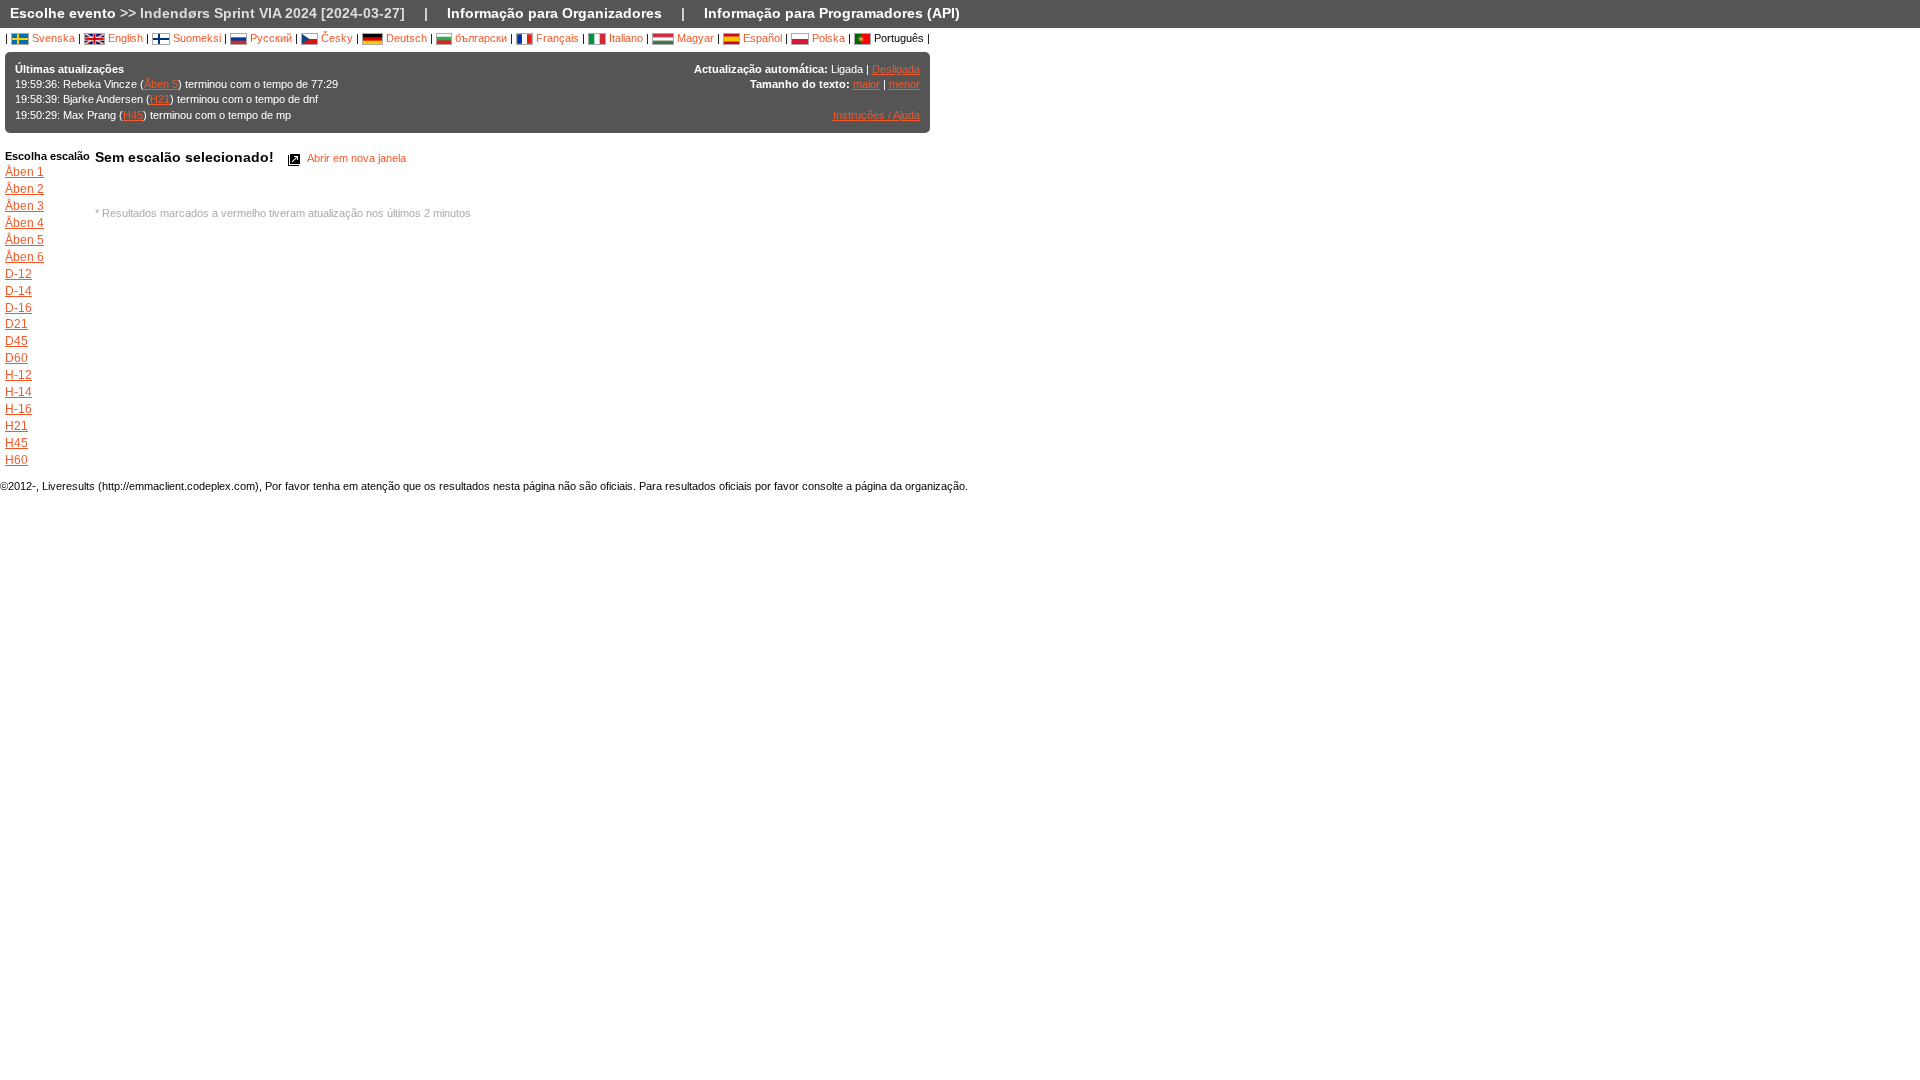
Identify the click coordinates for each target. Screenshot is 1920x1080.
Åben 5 (161, 84)
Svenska (52, 38)
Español (761, 38)
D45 (16, 341)
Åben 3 (24, 206)
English (124, 38)
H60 (16, 460)
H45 (133, 115)
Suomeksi (195, 38)
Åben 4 (24, 223)
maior (866, 84)
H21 (160, 99)
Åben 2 (24, 189)
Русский (269, 38)
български (479, 38)
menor (904, 84)
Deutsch (405, 38)
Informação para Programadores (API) (832, 13)
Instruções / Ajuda (876, 115)
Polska (827, 38)
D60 (16, 358)
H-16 (18, 409)
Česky (335, 38)
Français (556, 38)
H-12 (18, 375)
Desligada (896, 69)
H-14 (18, 392)
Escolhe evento (63, 13)
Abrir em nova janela (355, 158)
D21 (16, 324)
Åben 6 (24, 257)
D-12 (18, 274)
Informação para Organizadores (554, 13)
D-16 (18, 308)
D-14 (18, 291)
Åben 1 (24, 172)
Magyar (694, 38)
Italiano (624, 38)
